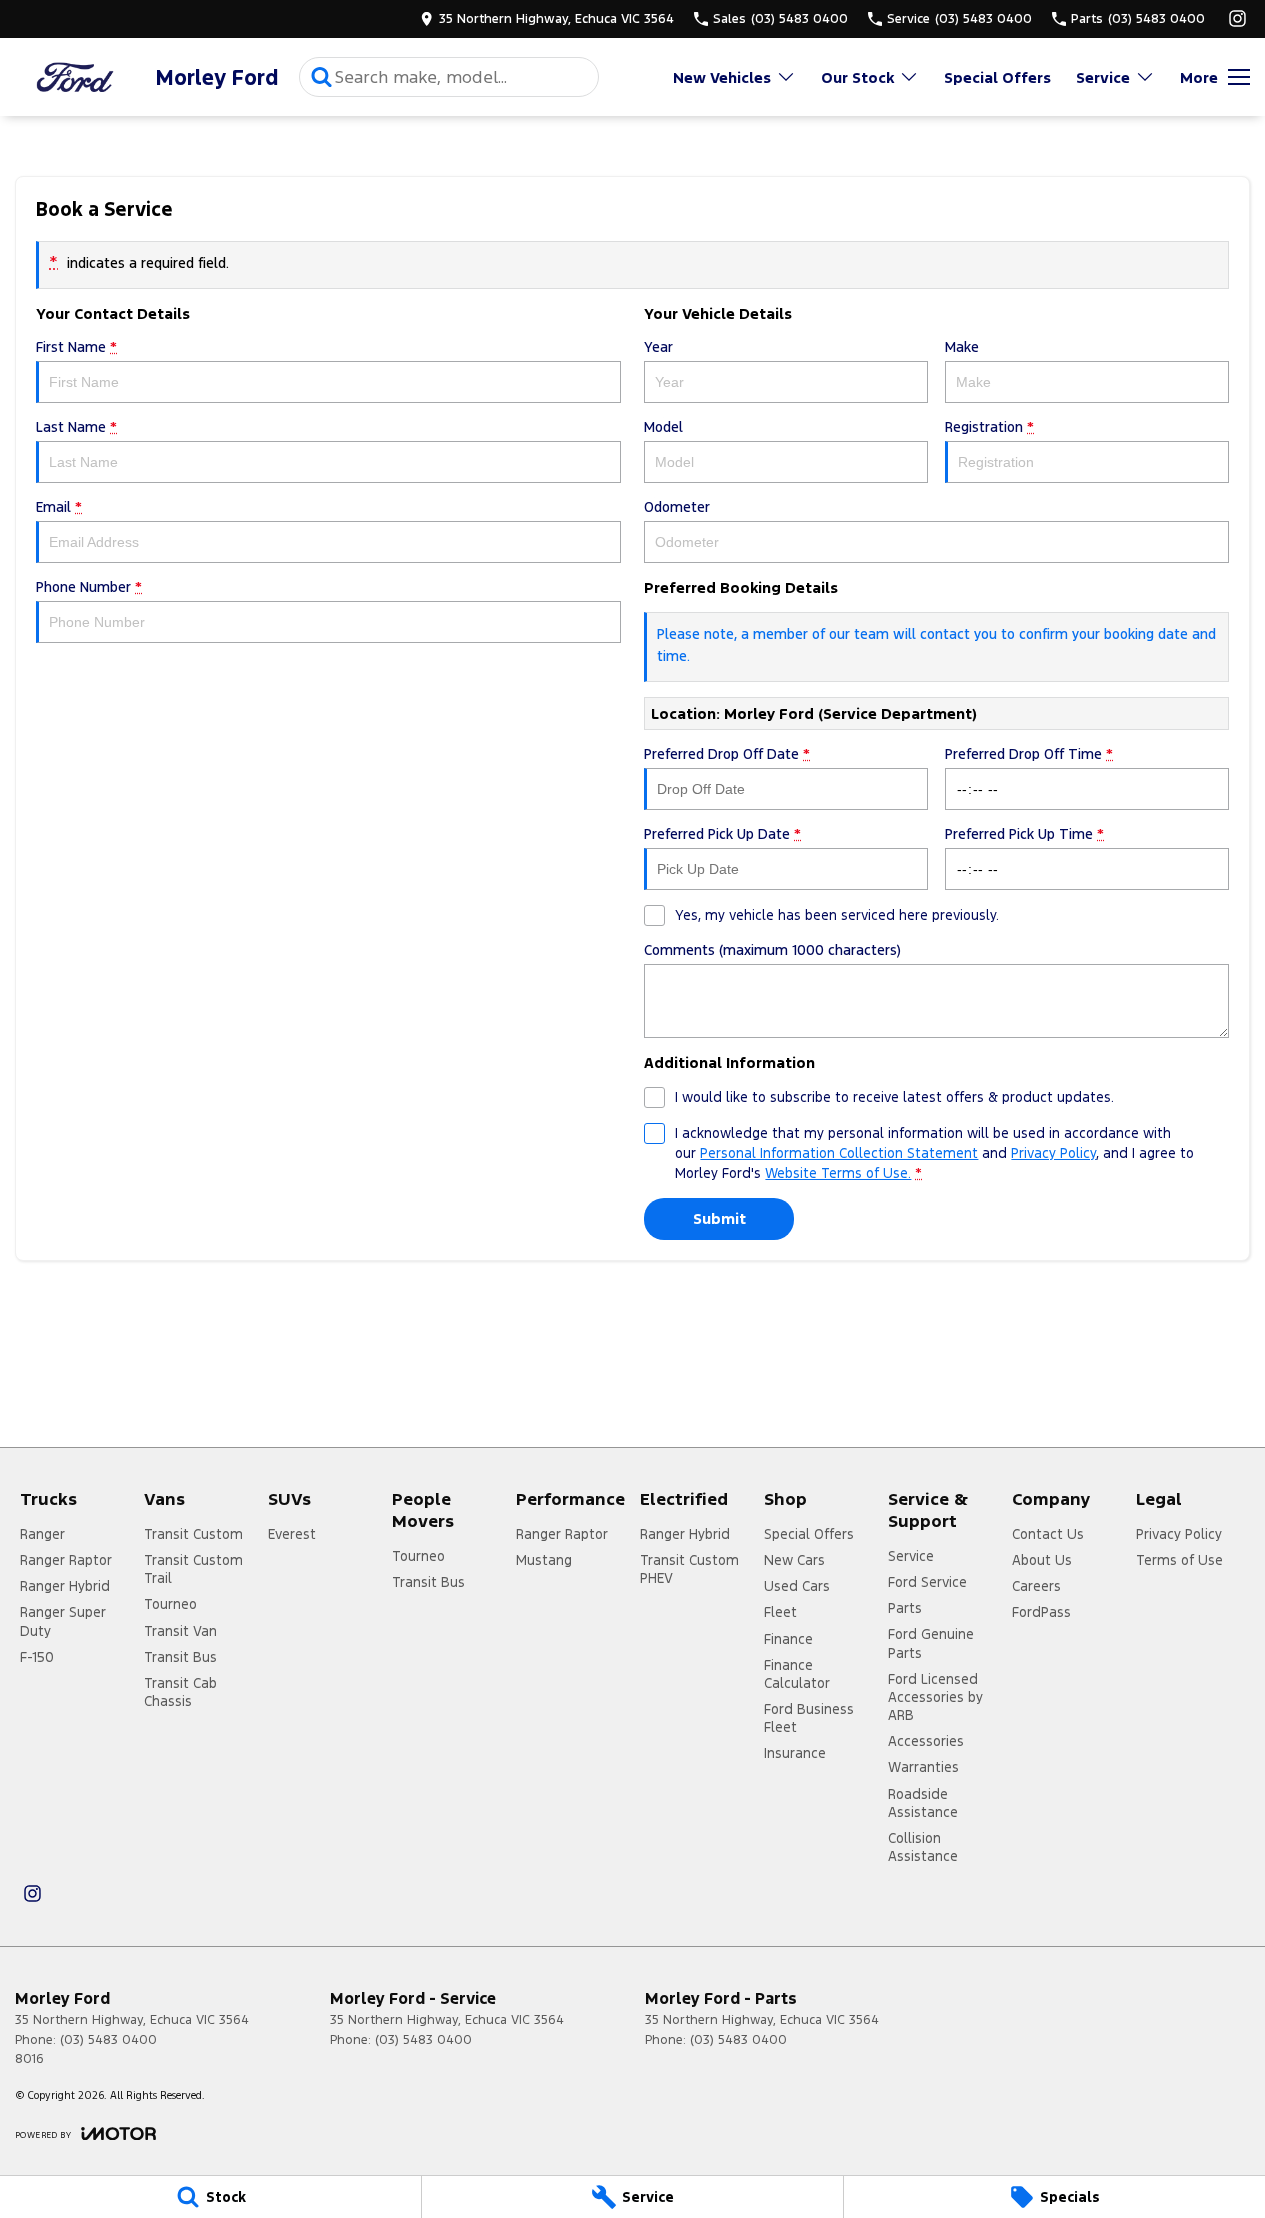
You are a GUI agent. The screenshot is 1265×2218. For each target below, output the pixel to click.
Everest (292, 1534)
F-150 (37, 1657)
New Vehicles (722, 77)
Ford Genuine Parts (931, 1643)
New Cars (794, 1560)
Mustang (544, 1560)
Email (59, 507)
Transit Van (180, 1631)
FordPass (1041, 1612)
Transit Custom (193, 1534)
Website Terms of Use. (838, 1173)
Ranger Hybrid (65, 1586)
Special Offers (997, 77)
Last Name (76, 427)
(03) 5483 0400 (108, 2040)
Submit (719, 1218)
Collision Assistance (923, 1847)
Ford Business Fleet (809, 1718)
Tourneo (170, 1604)
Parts (905, 1608)
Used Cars (797, 1586)
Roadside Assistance (923, 1803)
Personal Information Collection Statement (839, 1153)
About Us (1042, 1560)
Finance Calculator (797, 1674)
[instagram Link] (1237, 18)
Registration (989, 427)
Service (1103, 77)
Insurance (795, 1753)
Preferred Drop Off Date (727, 754)
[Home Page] (75, 77)
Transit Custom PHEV (689, 1569)
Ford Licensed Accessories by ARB (935, 1697)
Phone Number (89, 587)
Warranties (923, 1767)
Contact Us (1048, 1534)
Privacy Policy (1053, 1153)
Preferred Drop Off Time (1029, 754)
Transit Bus (180, 1657)
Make (962, 347)
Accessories (926, 1741)
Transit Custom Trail (193, 1569)
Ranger (42, 1534)
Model (663, 427)
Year (658, 347)
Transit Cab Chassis (180, 1692)
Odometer (677, 507)
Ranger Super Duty (63, 1621)
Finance (788, 1639)
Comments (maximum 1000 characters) (772, 950)
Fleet (780, 1612)
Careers (1036, 1586)
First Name (76, 347)
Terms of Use (1179, 1560)
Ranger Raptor (66, 1560)
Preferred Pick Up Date (722, 834)
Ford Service (927, 1582)
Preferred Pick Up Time (1024, 834)
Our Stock (857, 77)
